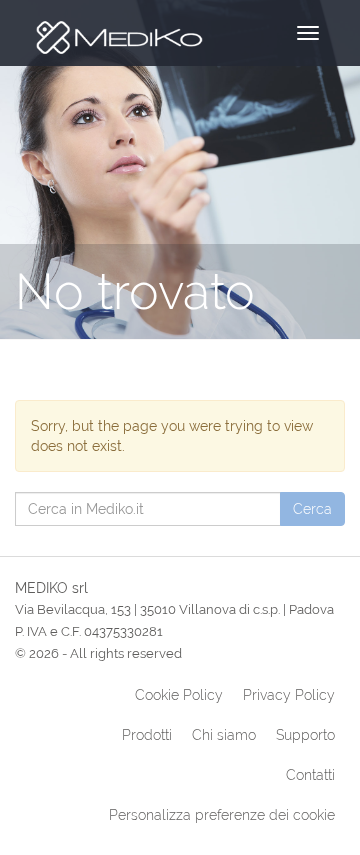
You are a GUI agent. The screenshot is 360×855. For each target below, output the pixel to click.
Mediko (117, 32)
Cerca (312, 509)
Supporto (305, 735)
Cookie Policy (179, 695)
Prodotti (147, 735)
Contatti (310, 775)
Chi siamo (224, 735)
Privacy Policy (289, 695)
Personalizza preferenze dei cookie (222, 815)
